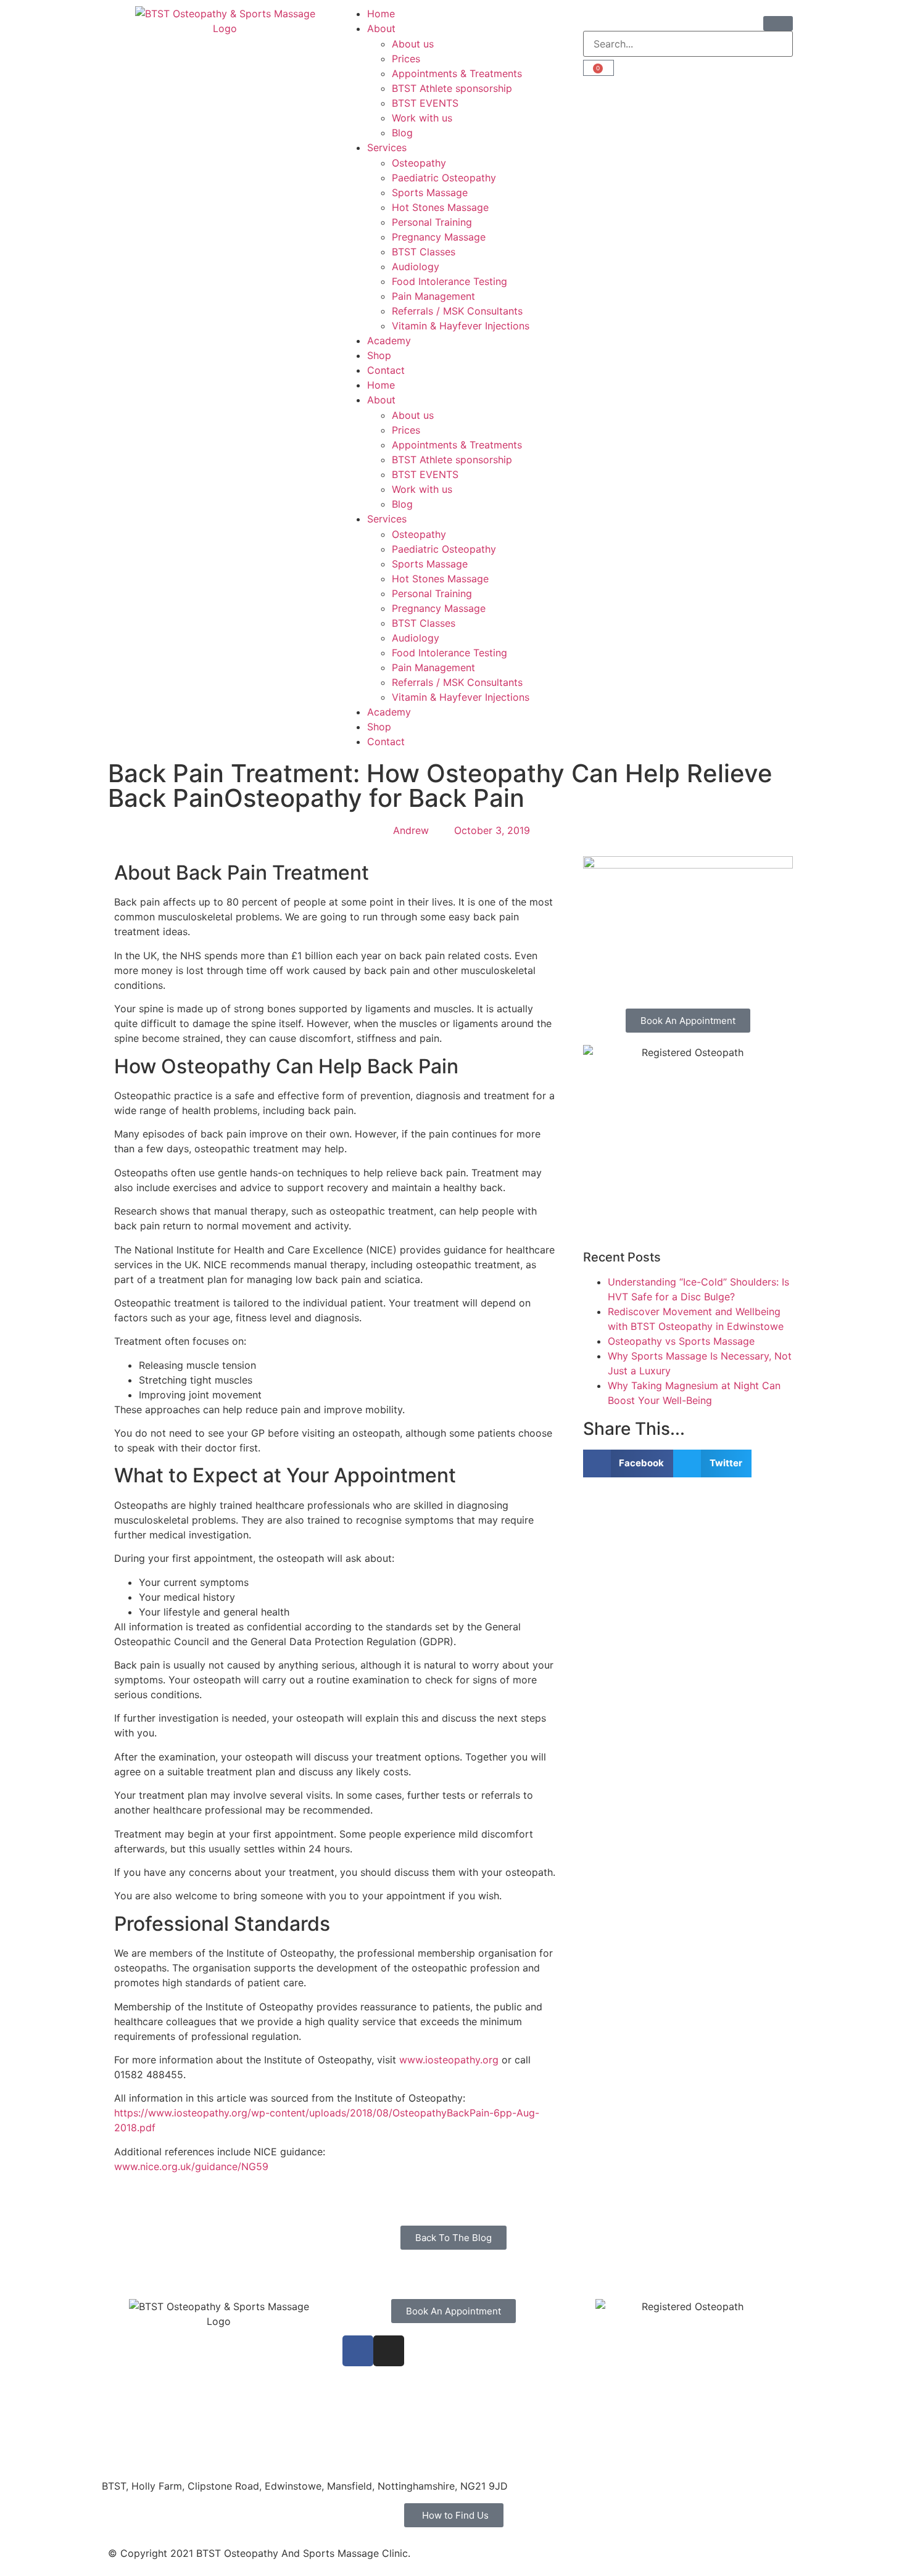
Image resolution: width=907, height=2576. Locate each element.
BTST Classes (424, 252)
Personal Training (432, 222)
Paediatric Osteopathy (444, 178)
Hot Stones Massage (440, 207)
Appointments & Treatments (457, 73)
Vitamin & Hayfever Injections (461, 326)
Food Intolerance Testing (449, 281)
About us (413, 44)
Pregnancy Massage (439, 237)
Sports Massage (430, 192)
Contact (386, 370)
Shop (379, 355)
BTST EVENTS (425, 103)
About (381, 28)
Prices (406, 59)
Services (387, 147)
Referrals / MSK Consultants (457, 311)
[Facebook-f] (358, 2351)
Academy (389, 341)
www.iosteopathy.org (449, 2060)
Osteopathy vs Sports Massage (681, 1341)
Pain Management (433, 296)
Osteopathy (419, 163)
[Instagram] (389, 2351)
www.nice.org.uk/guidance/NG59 (191, 2166)
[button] (628, 1463)
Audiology (416, 266)
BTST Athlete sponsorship (452, 88)
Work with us (422, 118)
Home (381, 14)
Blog (402, 133)
